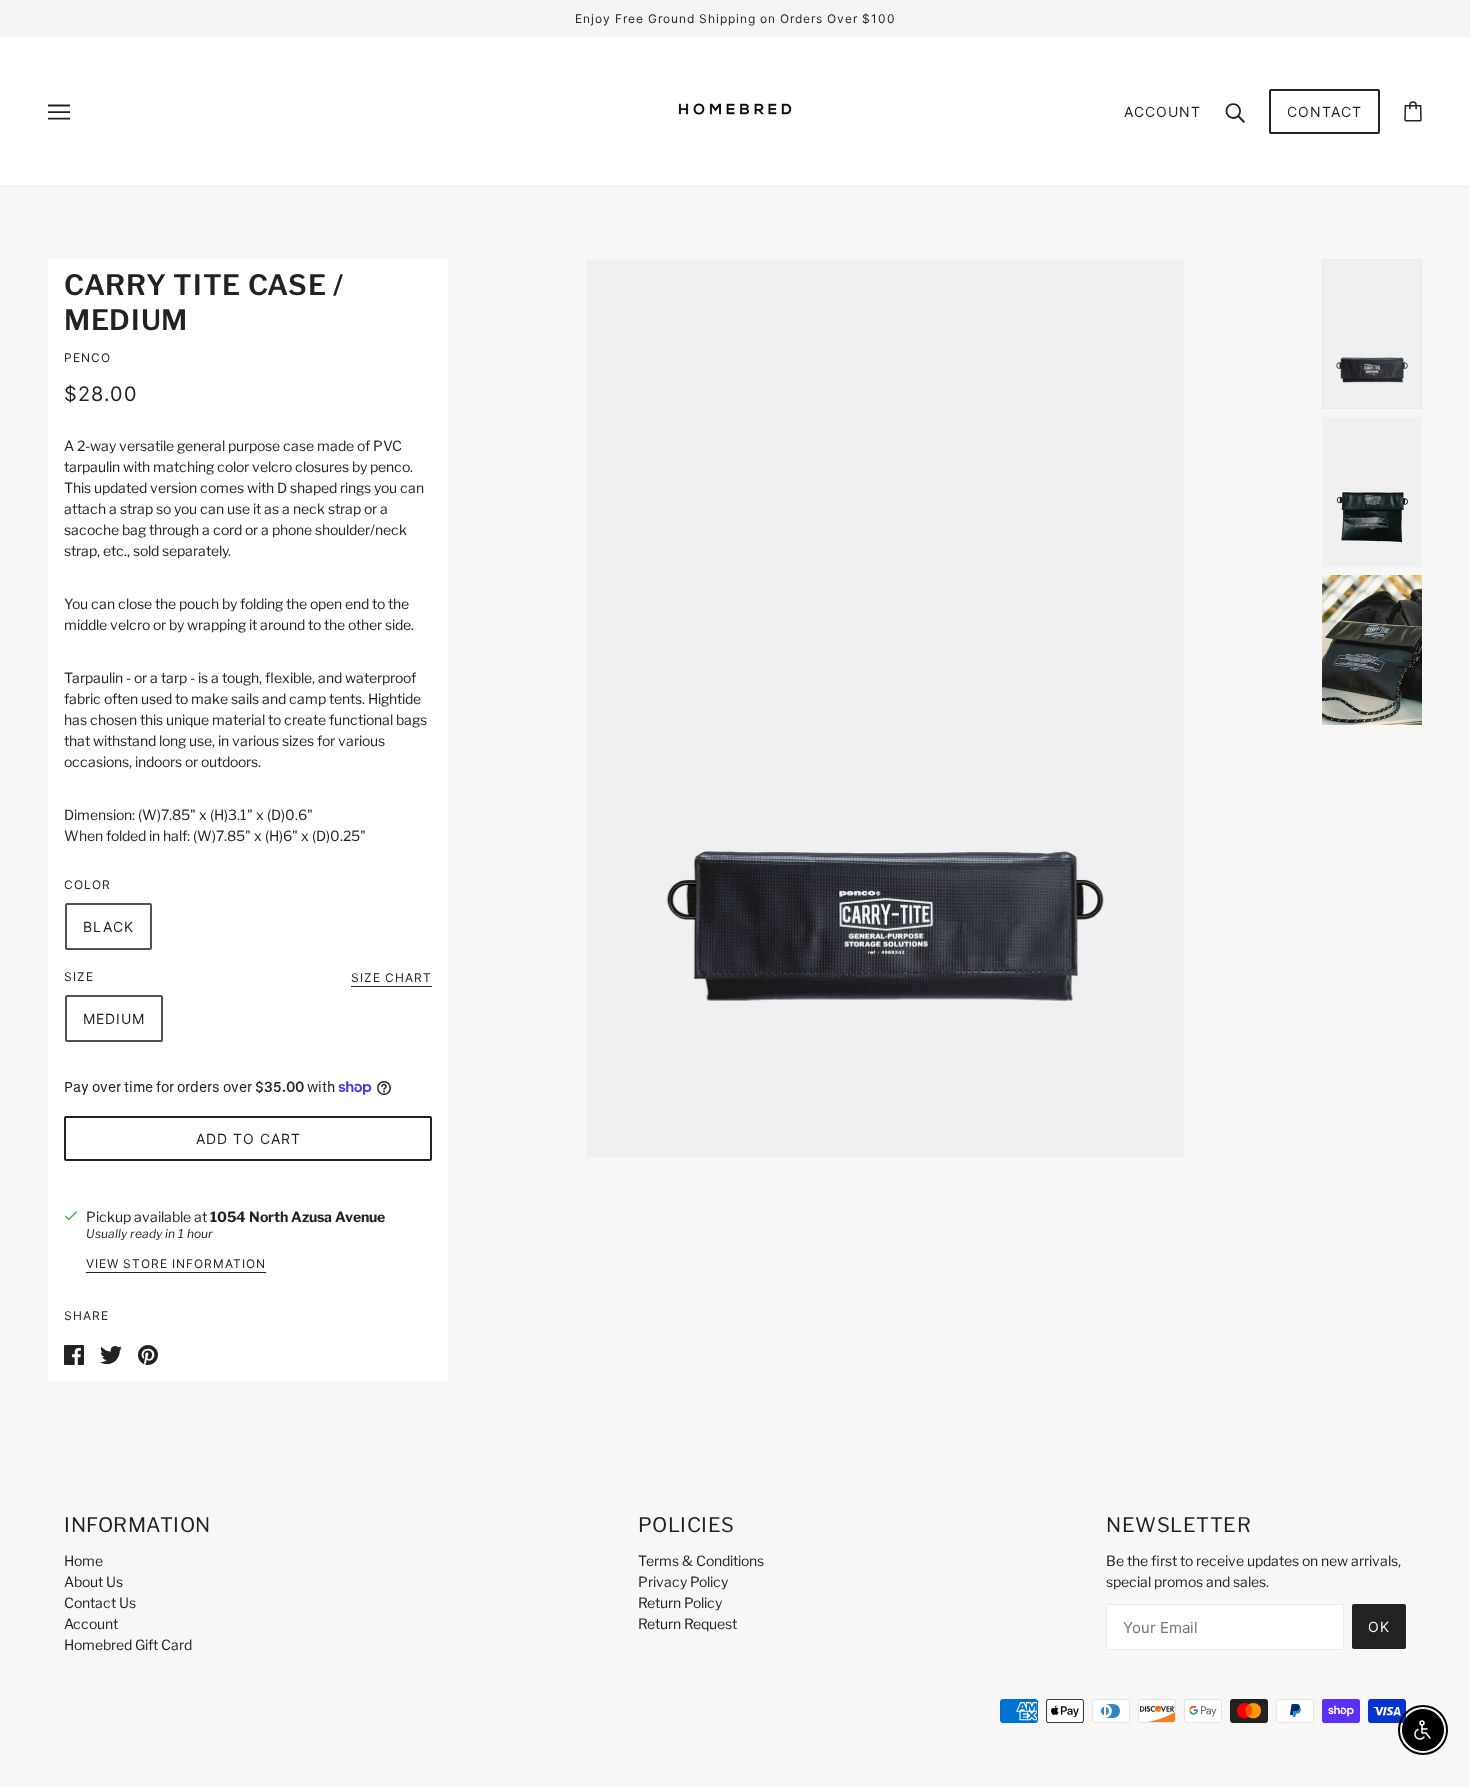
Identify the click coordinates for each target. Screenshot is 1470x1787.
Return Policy (680, 1602)
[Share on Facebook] (74, 1352)
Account (1162, 111)
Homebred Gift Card (128, 1644)
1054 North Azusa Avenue (297, 1216)
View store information (176, 1264)
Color (87, 884)
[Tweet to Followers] (111, 1352)
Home (83, 1560)
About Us (93, 1581)
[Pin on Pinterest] (148, 1352)
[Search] (1235, 111)
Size (79, 976)
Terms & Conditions (701, 1560)
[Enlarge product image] (885, 708)
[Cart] (1413, 111)
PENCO (87, 357)
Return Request (687, 1623)
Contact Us (100, 1602)
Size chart (391, 978)
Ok (1379, 1626)
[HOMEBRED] (735, 143)
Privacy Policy (683, 1581)
